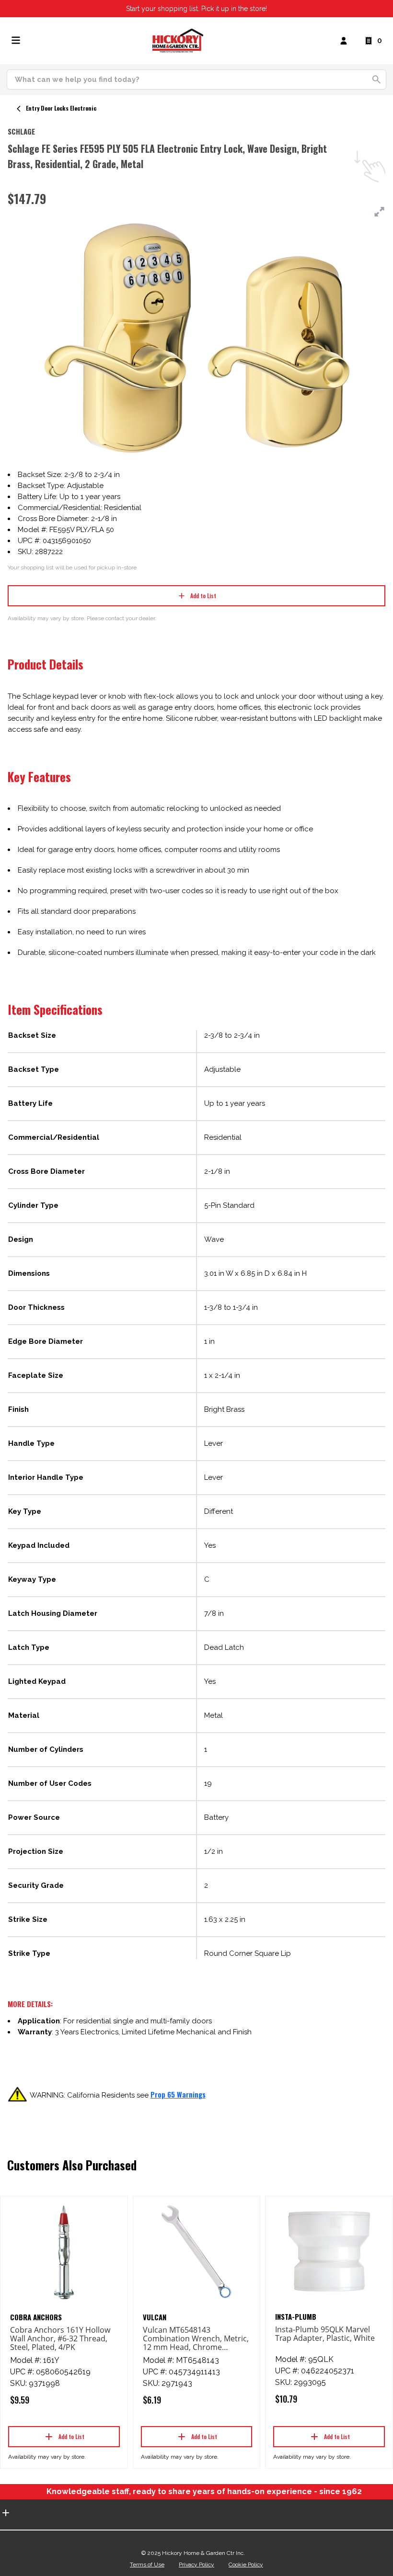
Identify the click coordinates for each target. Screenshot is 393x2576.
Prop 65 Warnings (178, 2094)
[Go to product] (64, 2252)
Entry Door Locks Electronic (61, 108)
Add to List (203, 596)
